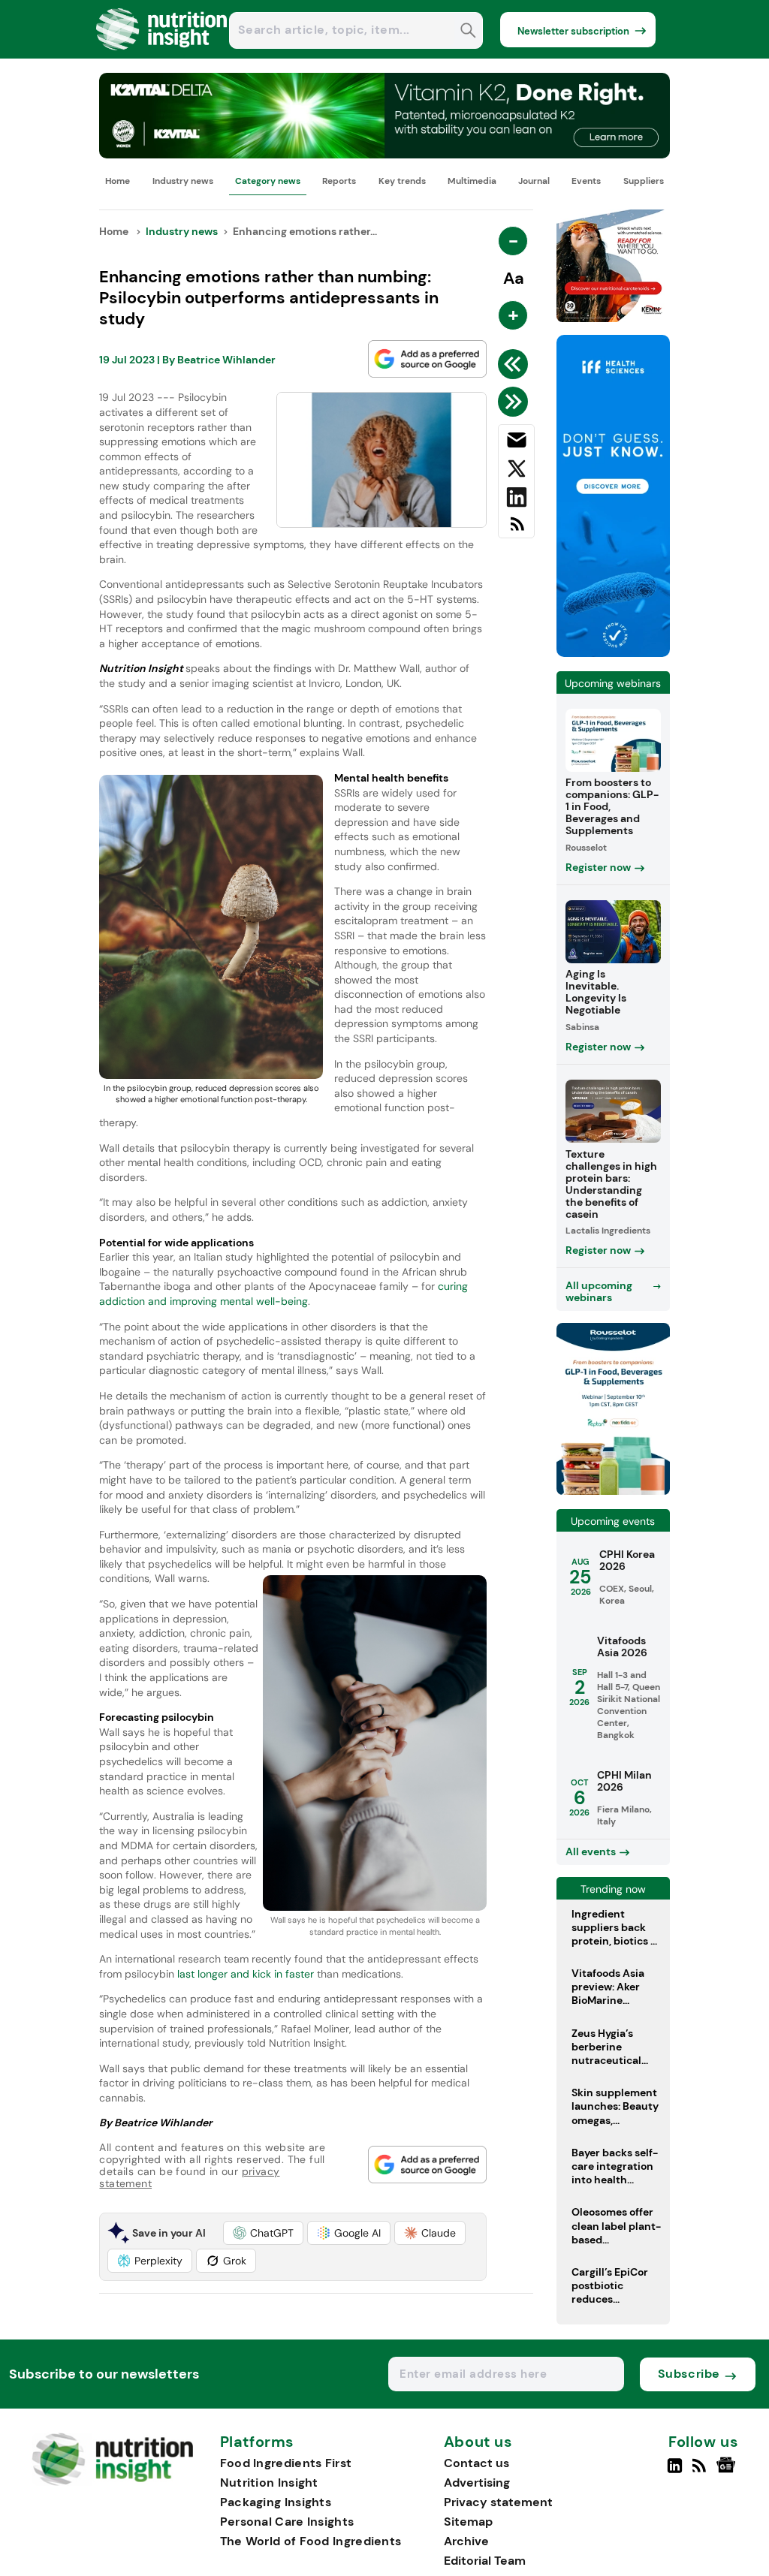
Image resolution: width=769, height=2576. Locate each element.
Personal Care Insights (287, 2522)
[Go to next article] (516, 402)
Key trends (402, 181)
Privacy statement (498, 2502)
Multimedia (472, 181)
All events (591, 1851)
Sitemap (468, 2522)
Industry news (183, 181)
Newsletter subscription (573, 31)
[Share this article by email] (516, 443)
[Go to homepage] (112, 2482)
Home (118, 181)
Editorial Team (485, 2561)
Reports (339, 181)
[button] (263, 2233)
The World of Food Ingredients (311, 2541)
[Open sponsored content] (384, 154)
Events (586, 181)
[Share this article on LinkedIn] (516, 500)
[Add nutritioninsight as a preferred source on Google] (427, 359)
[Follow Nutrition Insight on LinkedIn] (675, 2472)
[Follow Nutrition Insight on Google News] (728, 2472)
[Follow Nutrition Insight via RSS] (701, 2472)
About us (478, 2442)
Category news (268, 181)
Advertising (477, 2483)
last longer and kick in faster (244, 1974)
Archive (466, 2541)
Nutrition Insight (269, 2483)
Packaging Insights (276, 2502)
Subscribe (689, 2374)
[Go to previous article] (516, 364)
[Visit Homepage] (162, 54)
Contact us (476, 2463)
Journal (534, 181)
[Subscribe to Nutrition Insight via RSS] (516, 530)
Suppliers (644, 181)
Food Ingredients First (286, 2463)
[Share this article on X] (516, 472)
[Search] (468, 32)
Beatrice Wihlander (226, 360)
